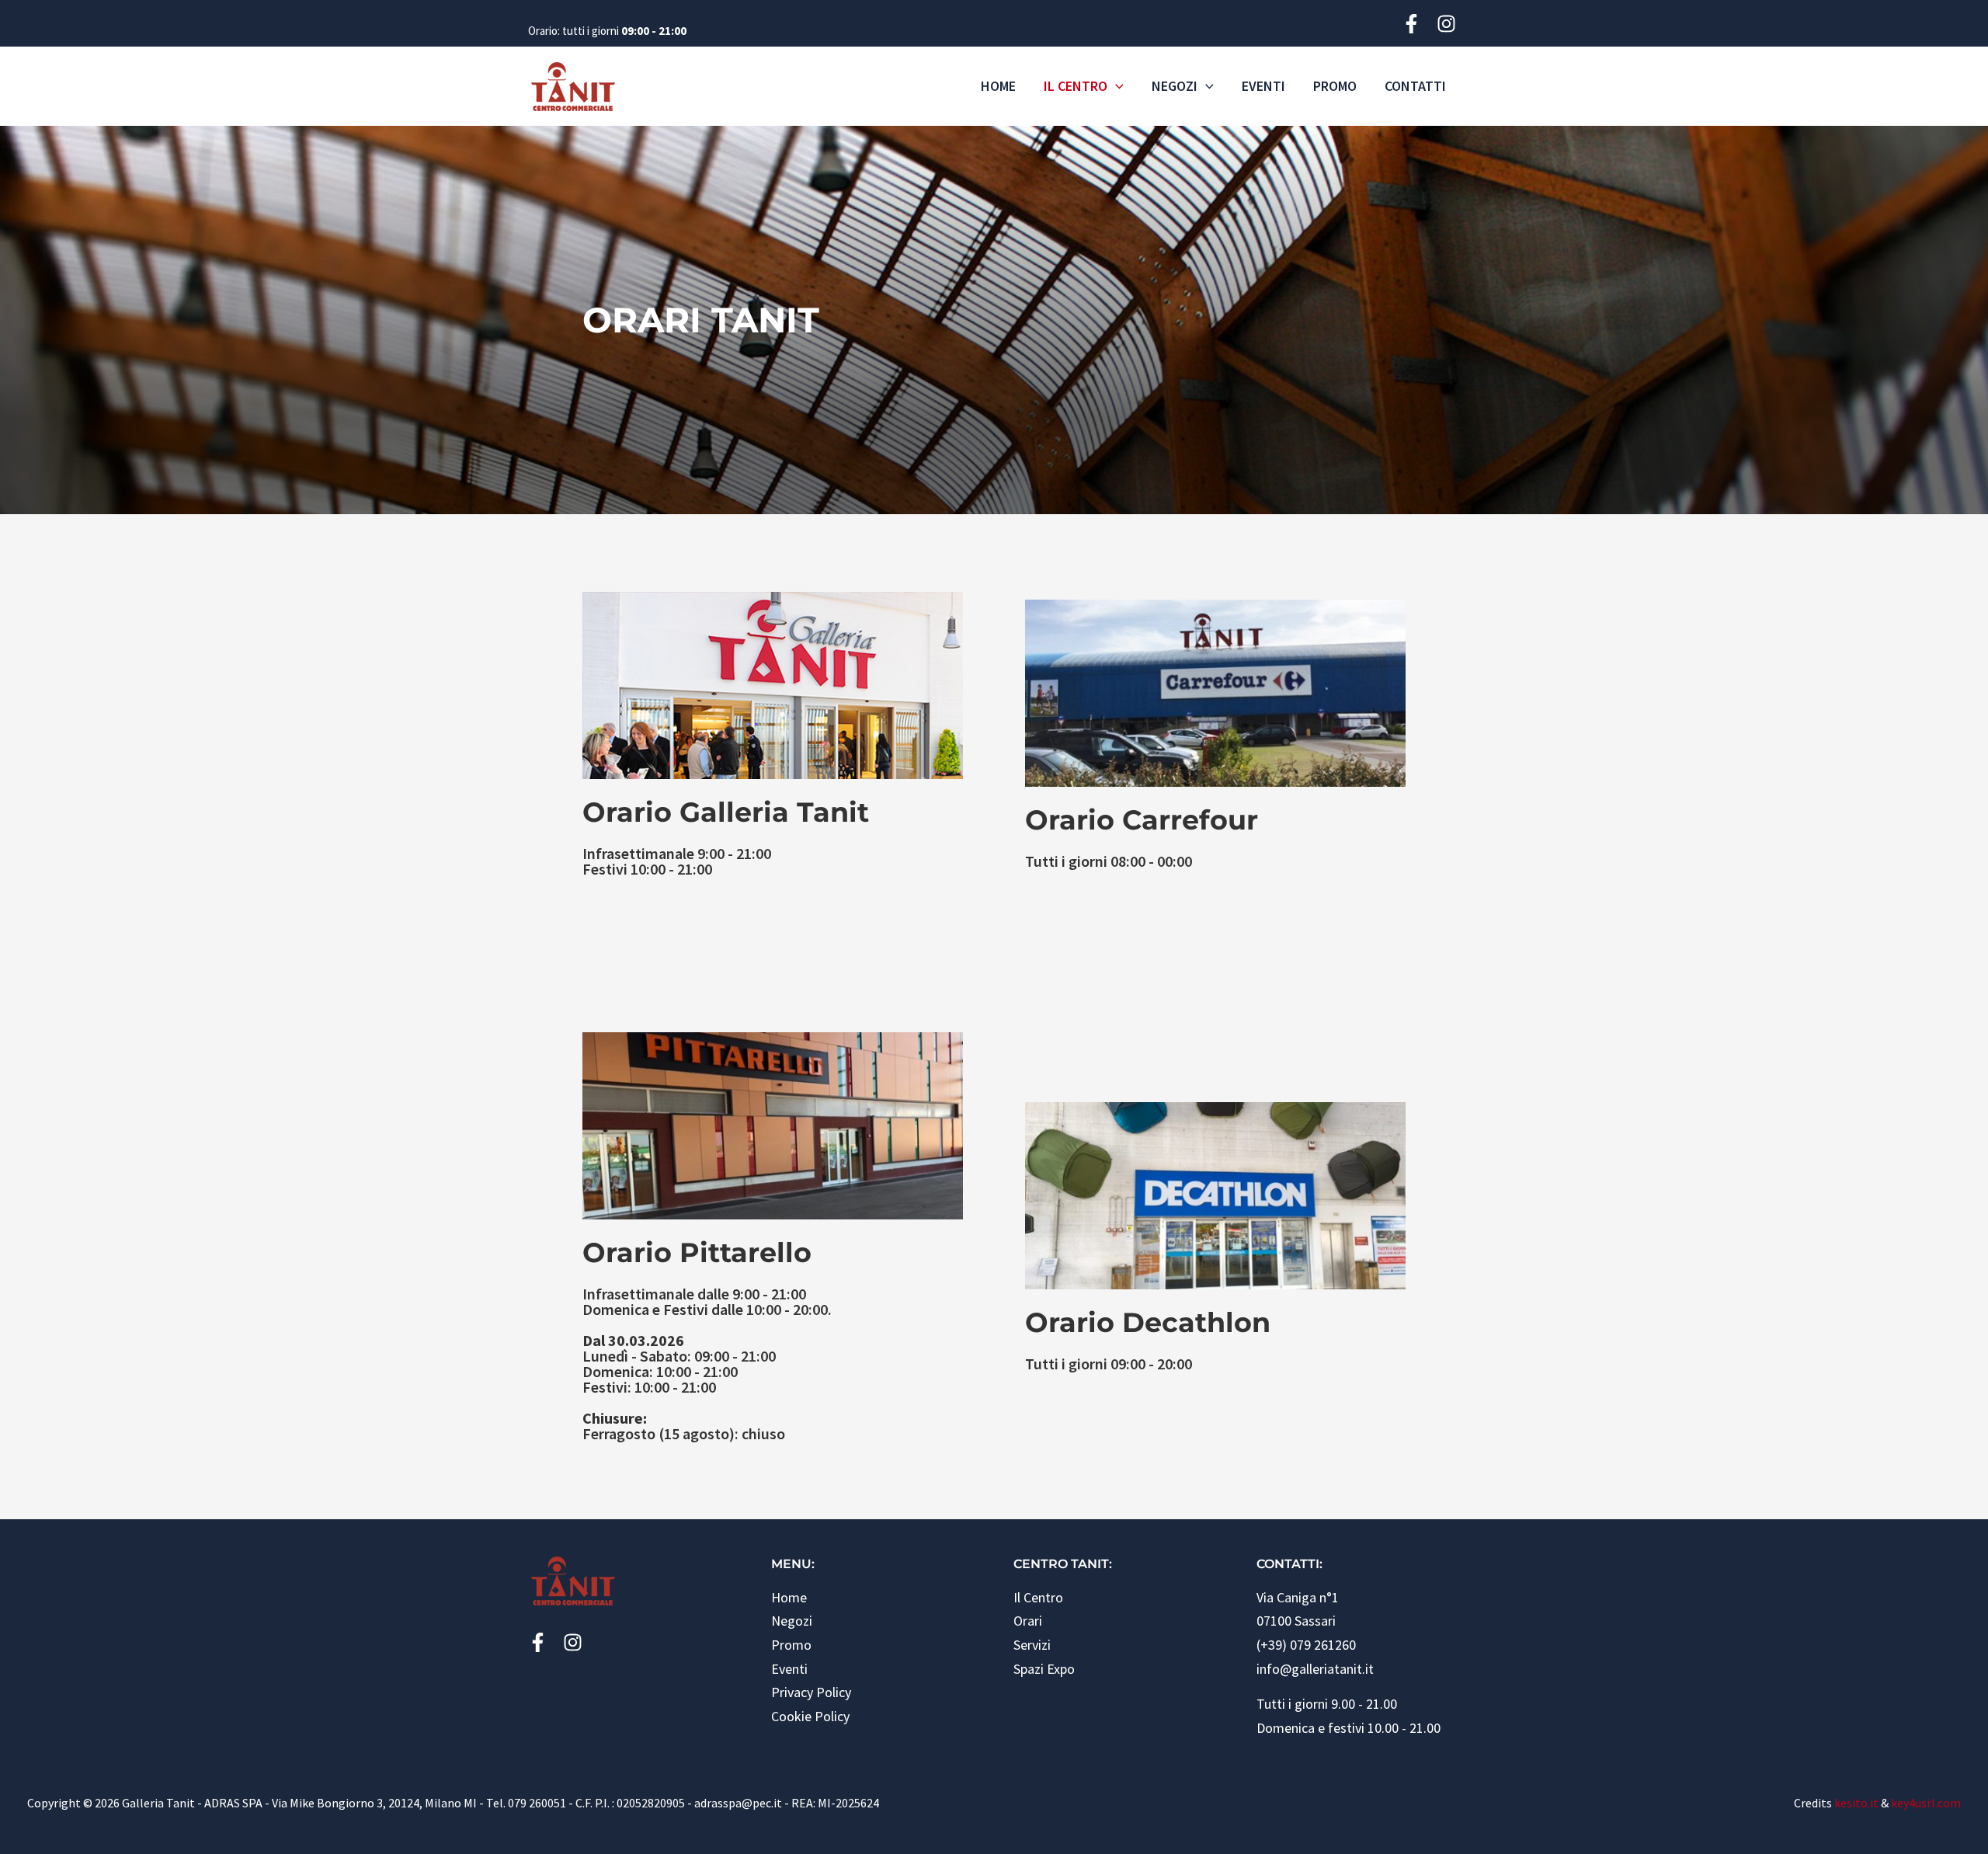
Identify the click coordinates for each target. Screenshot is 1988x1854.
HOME (998, 86)
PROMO (1335, 86)
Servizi (1032, 1645)
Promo (791, 1645)
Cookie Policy (810, 1716)
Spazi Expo (1044, 1669)
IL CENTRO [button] (1076, 86)
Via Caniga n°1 (1298, 1597)
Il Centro (1038, 1597)
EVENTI (1263, 86)
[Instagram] (1448, 24)
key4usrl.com (1926, 1803)
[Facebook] (1413, 24)
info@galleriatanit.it (1315, 1669)
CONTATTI (1415, 86)
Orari (1028, 1621)
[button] (1116, 86)
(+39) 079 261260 (1306, 1645)
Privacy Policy (811, 1692)
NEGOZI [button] (1175, 86)
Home (789, 1597)
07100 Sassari (1296, 1621)
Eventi (789, 1669)
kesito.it (1856, 1803)
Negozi (792, 1621)
